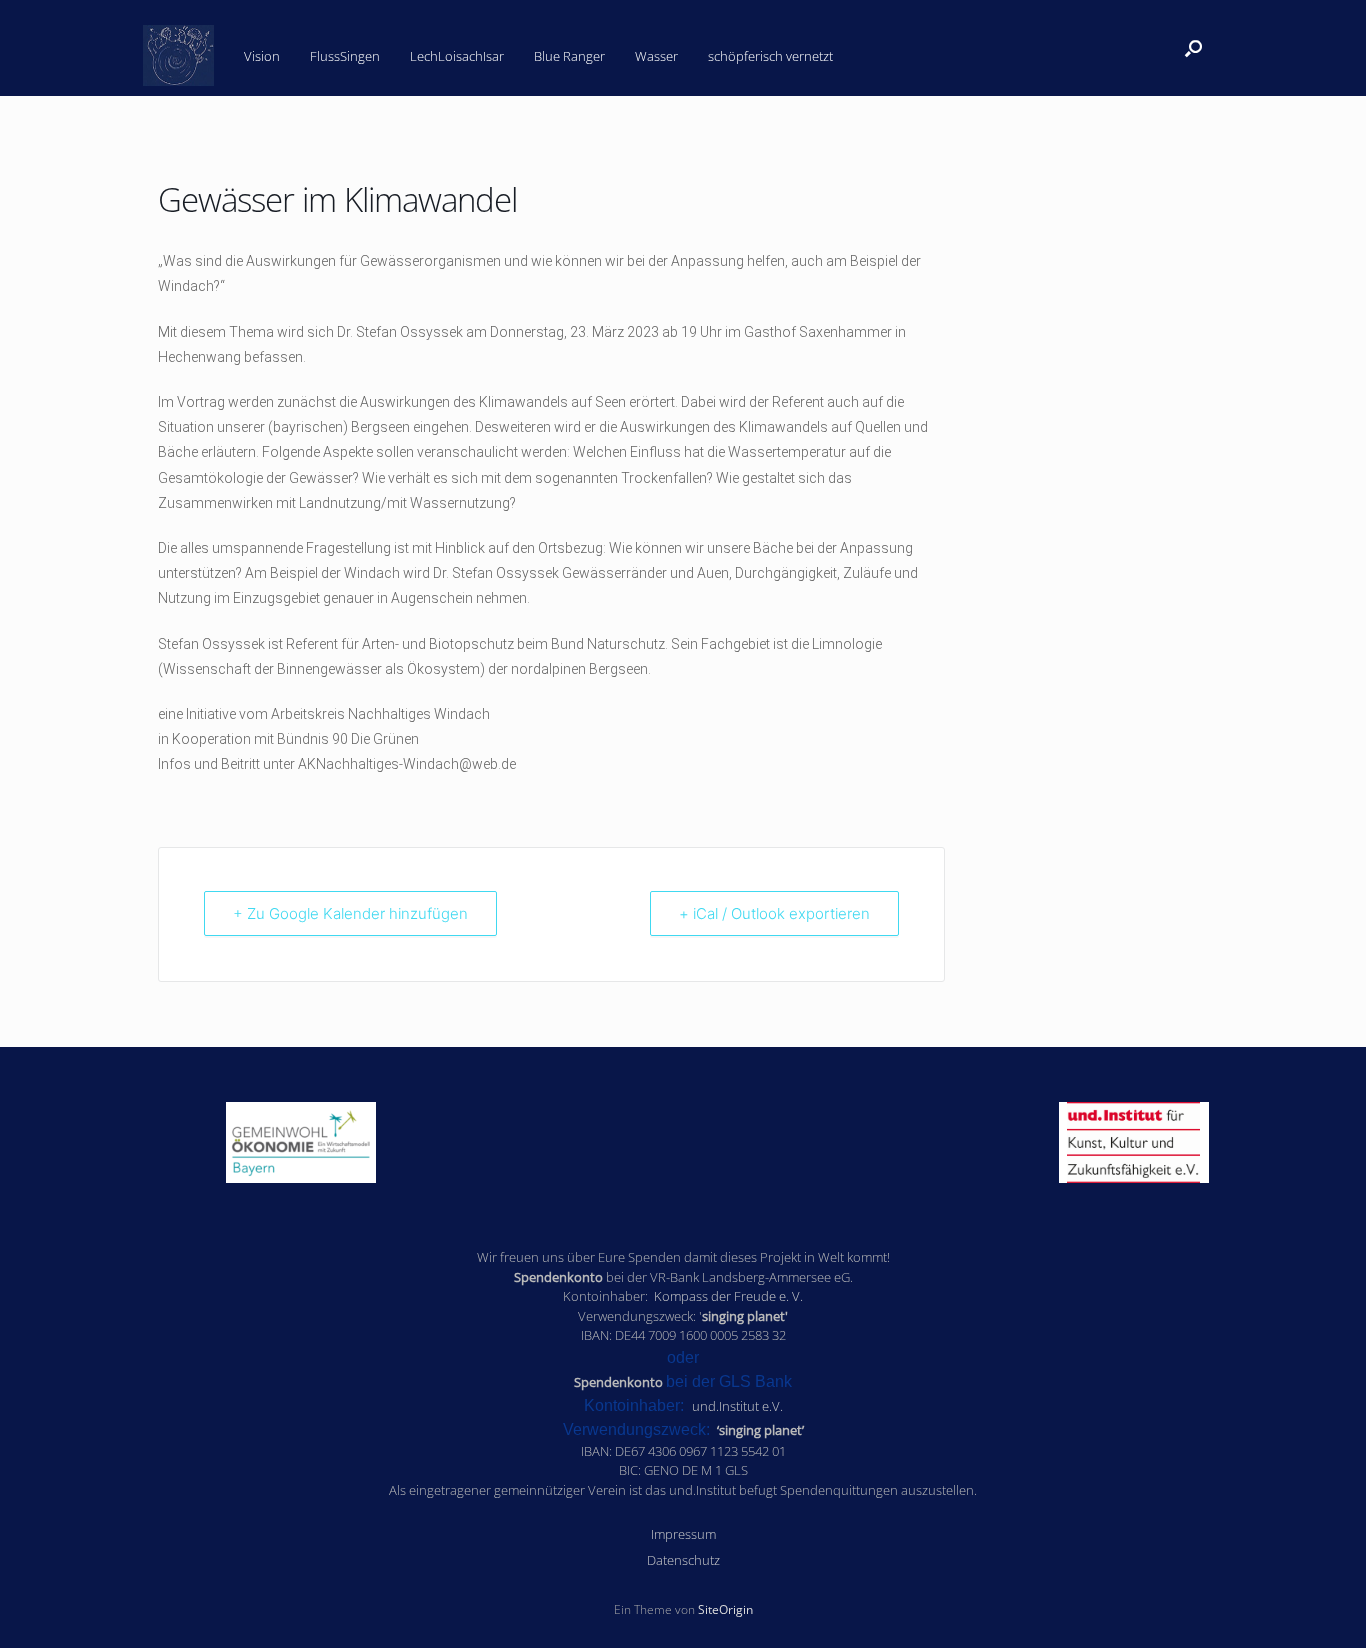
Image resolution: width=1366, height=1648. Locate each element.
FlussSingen (345, 55)
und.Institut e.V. (737, 1406)
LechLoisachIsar (457, 55)
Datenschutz (683, 1560)
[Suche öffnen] (1193, 48)
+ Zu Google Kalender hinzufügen (350, 913)
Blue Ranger (569, 55)
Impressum (683, 1534)
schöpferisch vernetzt (770, 55)
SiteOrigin (725, 1609)
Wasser (656, 55)
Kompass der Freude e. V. (728, 1296)
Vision (262, 55)
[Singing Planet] (178, 56)
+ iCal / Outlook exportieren (774, 913)
